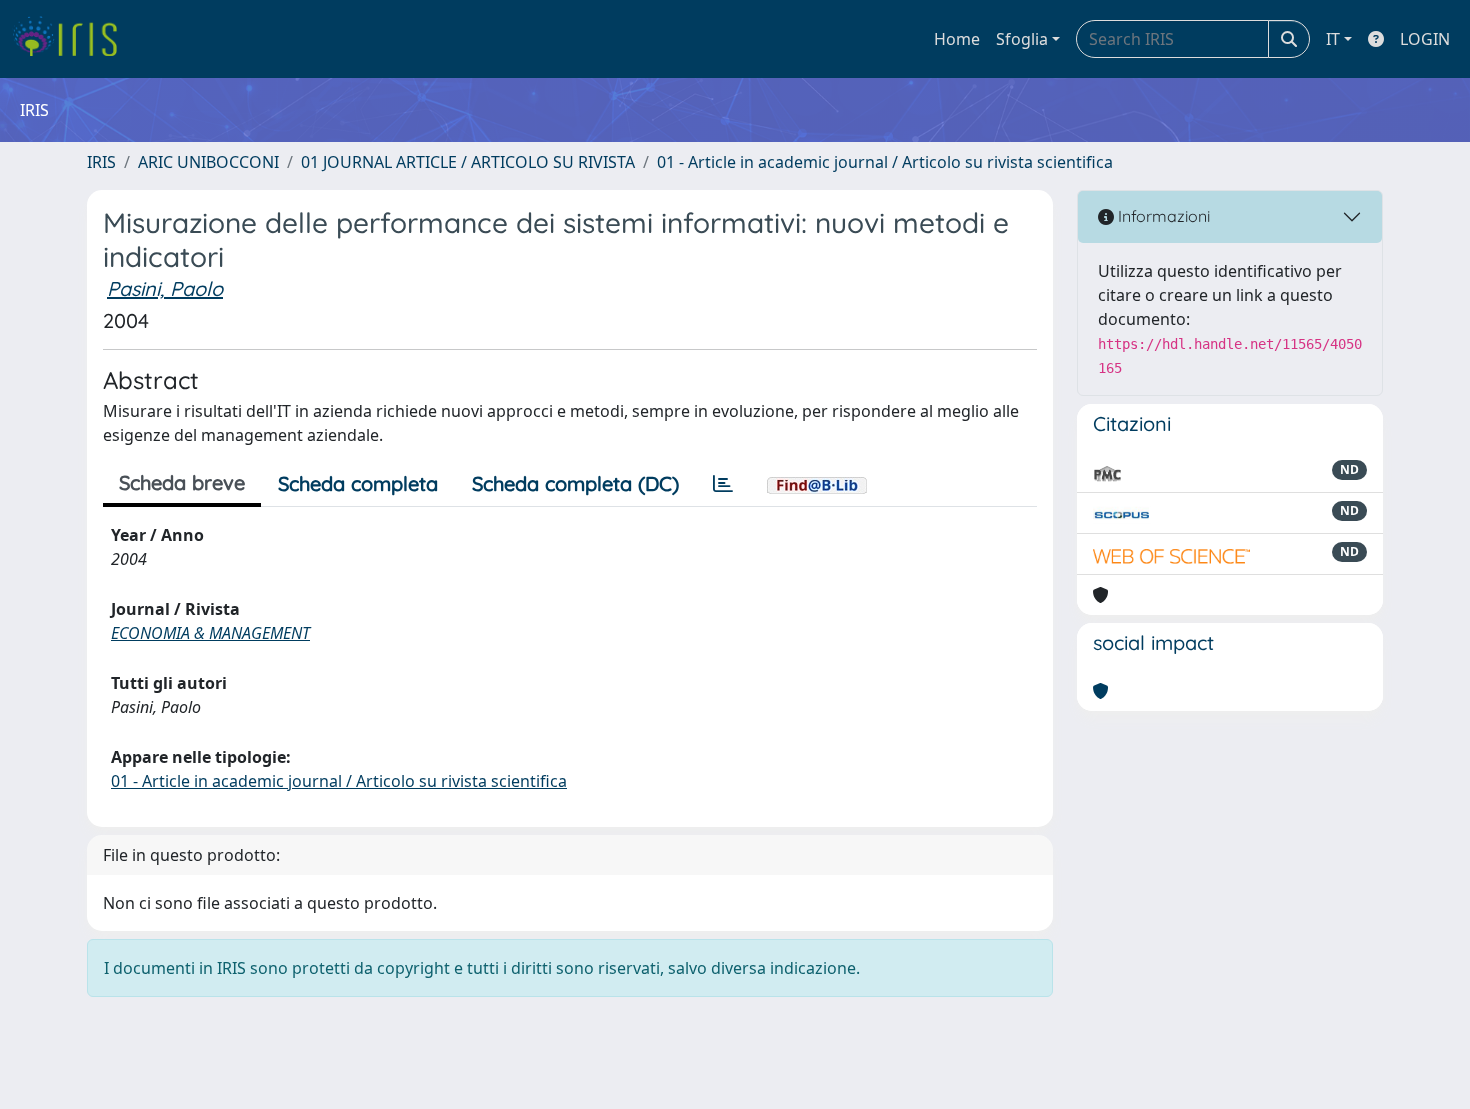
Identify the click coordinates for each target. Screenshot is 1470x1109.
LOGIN (1425, 39)
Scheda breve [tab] (182, 482)
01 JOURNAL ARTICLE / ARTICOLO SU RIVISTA (468, 162)
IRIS (101, 162)
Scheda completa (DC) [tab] (575, 483)
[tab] (723, 484)
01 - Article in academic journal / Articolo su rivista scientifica (885, 162)
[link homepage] (72, 39)
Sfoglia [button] (1022, 39)
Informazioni (1162, 216)
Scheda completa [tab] (358, 483)
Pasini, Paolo (165, 288)
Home (957, 39)
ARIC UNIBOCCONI (208, 162)
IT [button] (1333, 39)
